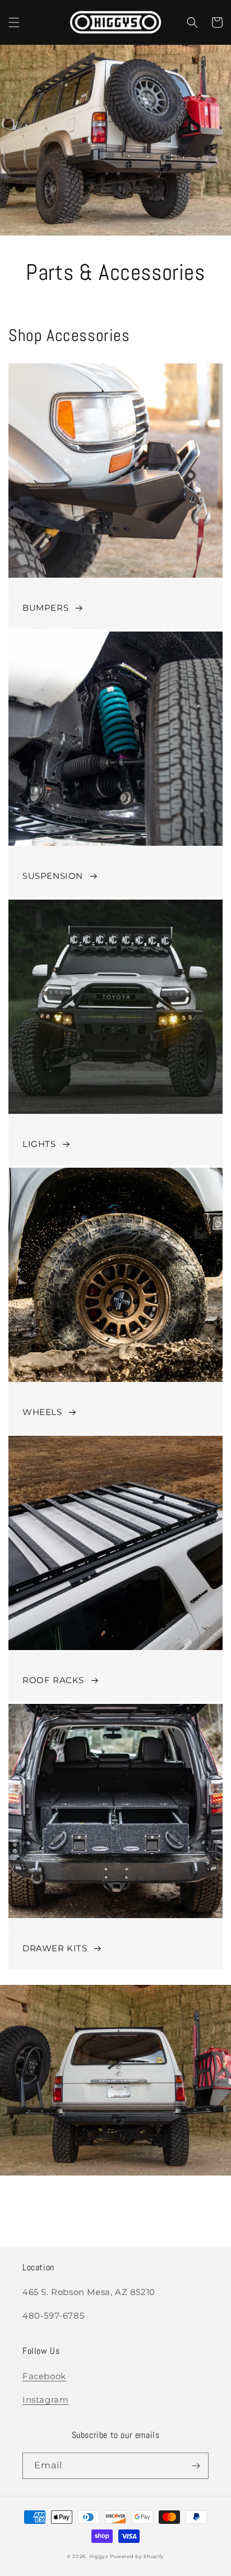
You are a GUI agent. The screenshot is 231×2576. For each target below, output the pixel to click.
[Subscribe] (196, 2466)
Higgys (99, 2556)
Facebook (44, 2376)
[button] (14, 22)
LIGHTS (39, 1144)
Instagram (45, 2400)
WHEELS (42, 1412)
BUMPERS (45, 608)
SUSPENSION (53, 876)
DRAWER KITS (55, 1948)
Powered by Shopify (137, 2556)
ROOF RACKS (53, 1680)
